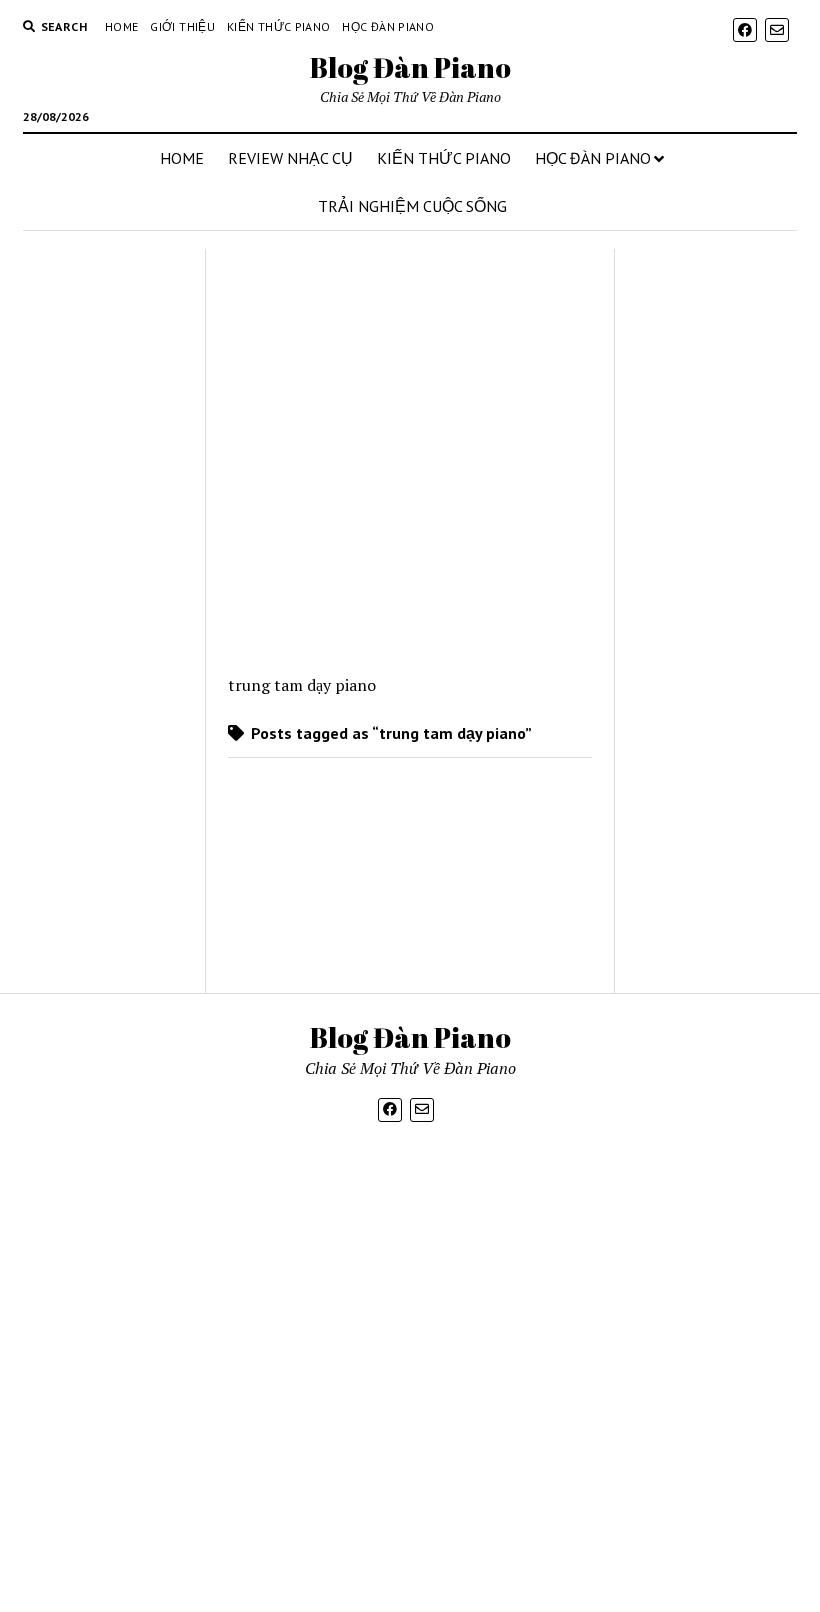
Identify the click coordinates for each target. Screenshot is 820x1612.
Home (121, 26)
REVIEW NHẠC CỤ (290, 158)
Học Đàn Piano (388, 26)
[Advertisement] (106, 621)
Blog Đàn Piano (410, 67)
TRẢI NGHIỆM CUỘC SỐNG (412, 206)
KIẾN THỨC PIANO (444, 158)
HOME (182, 158)
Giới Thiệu (182, 26)
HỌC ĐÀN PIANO (593, 158)
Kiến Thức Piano (278, 26)
